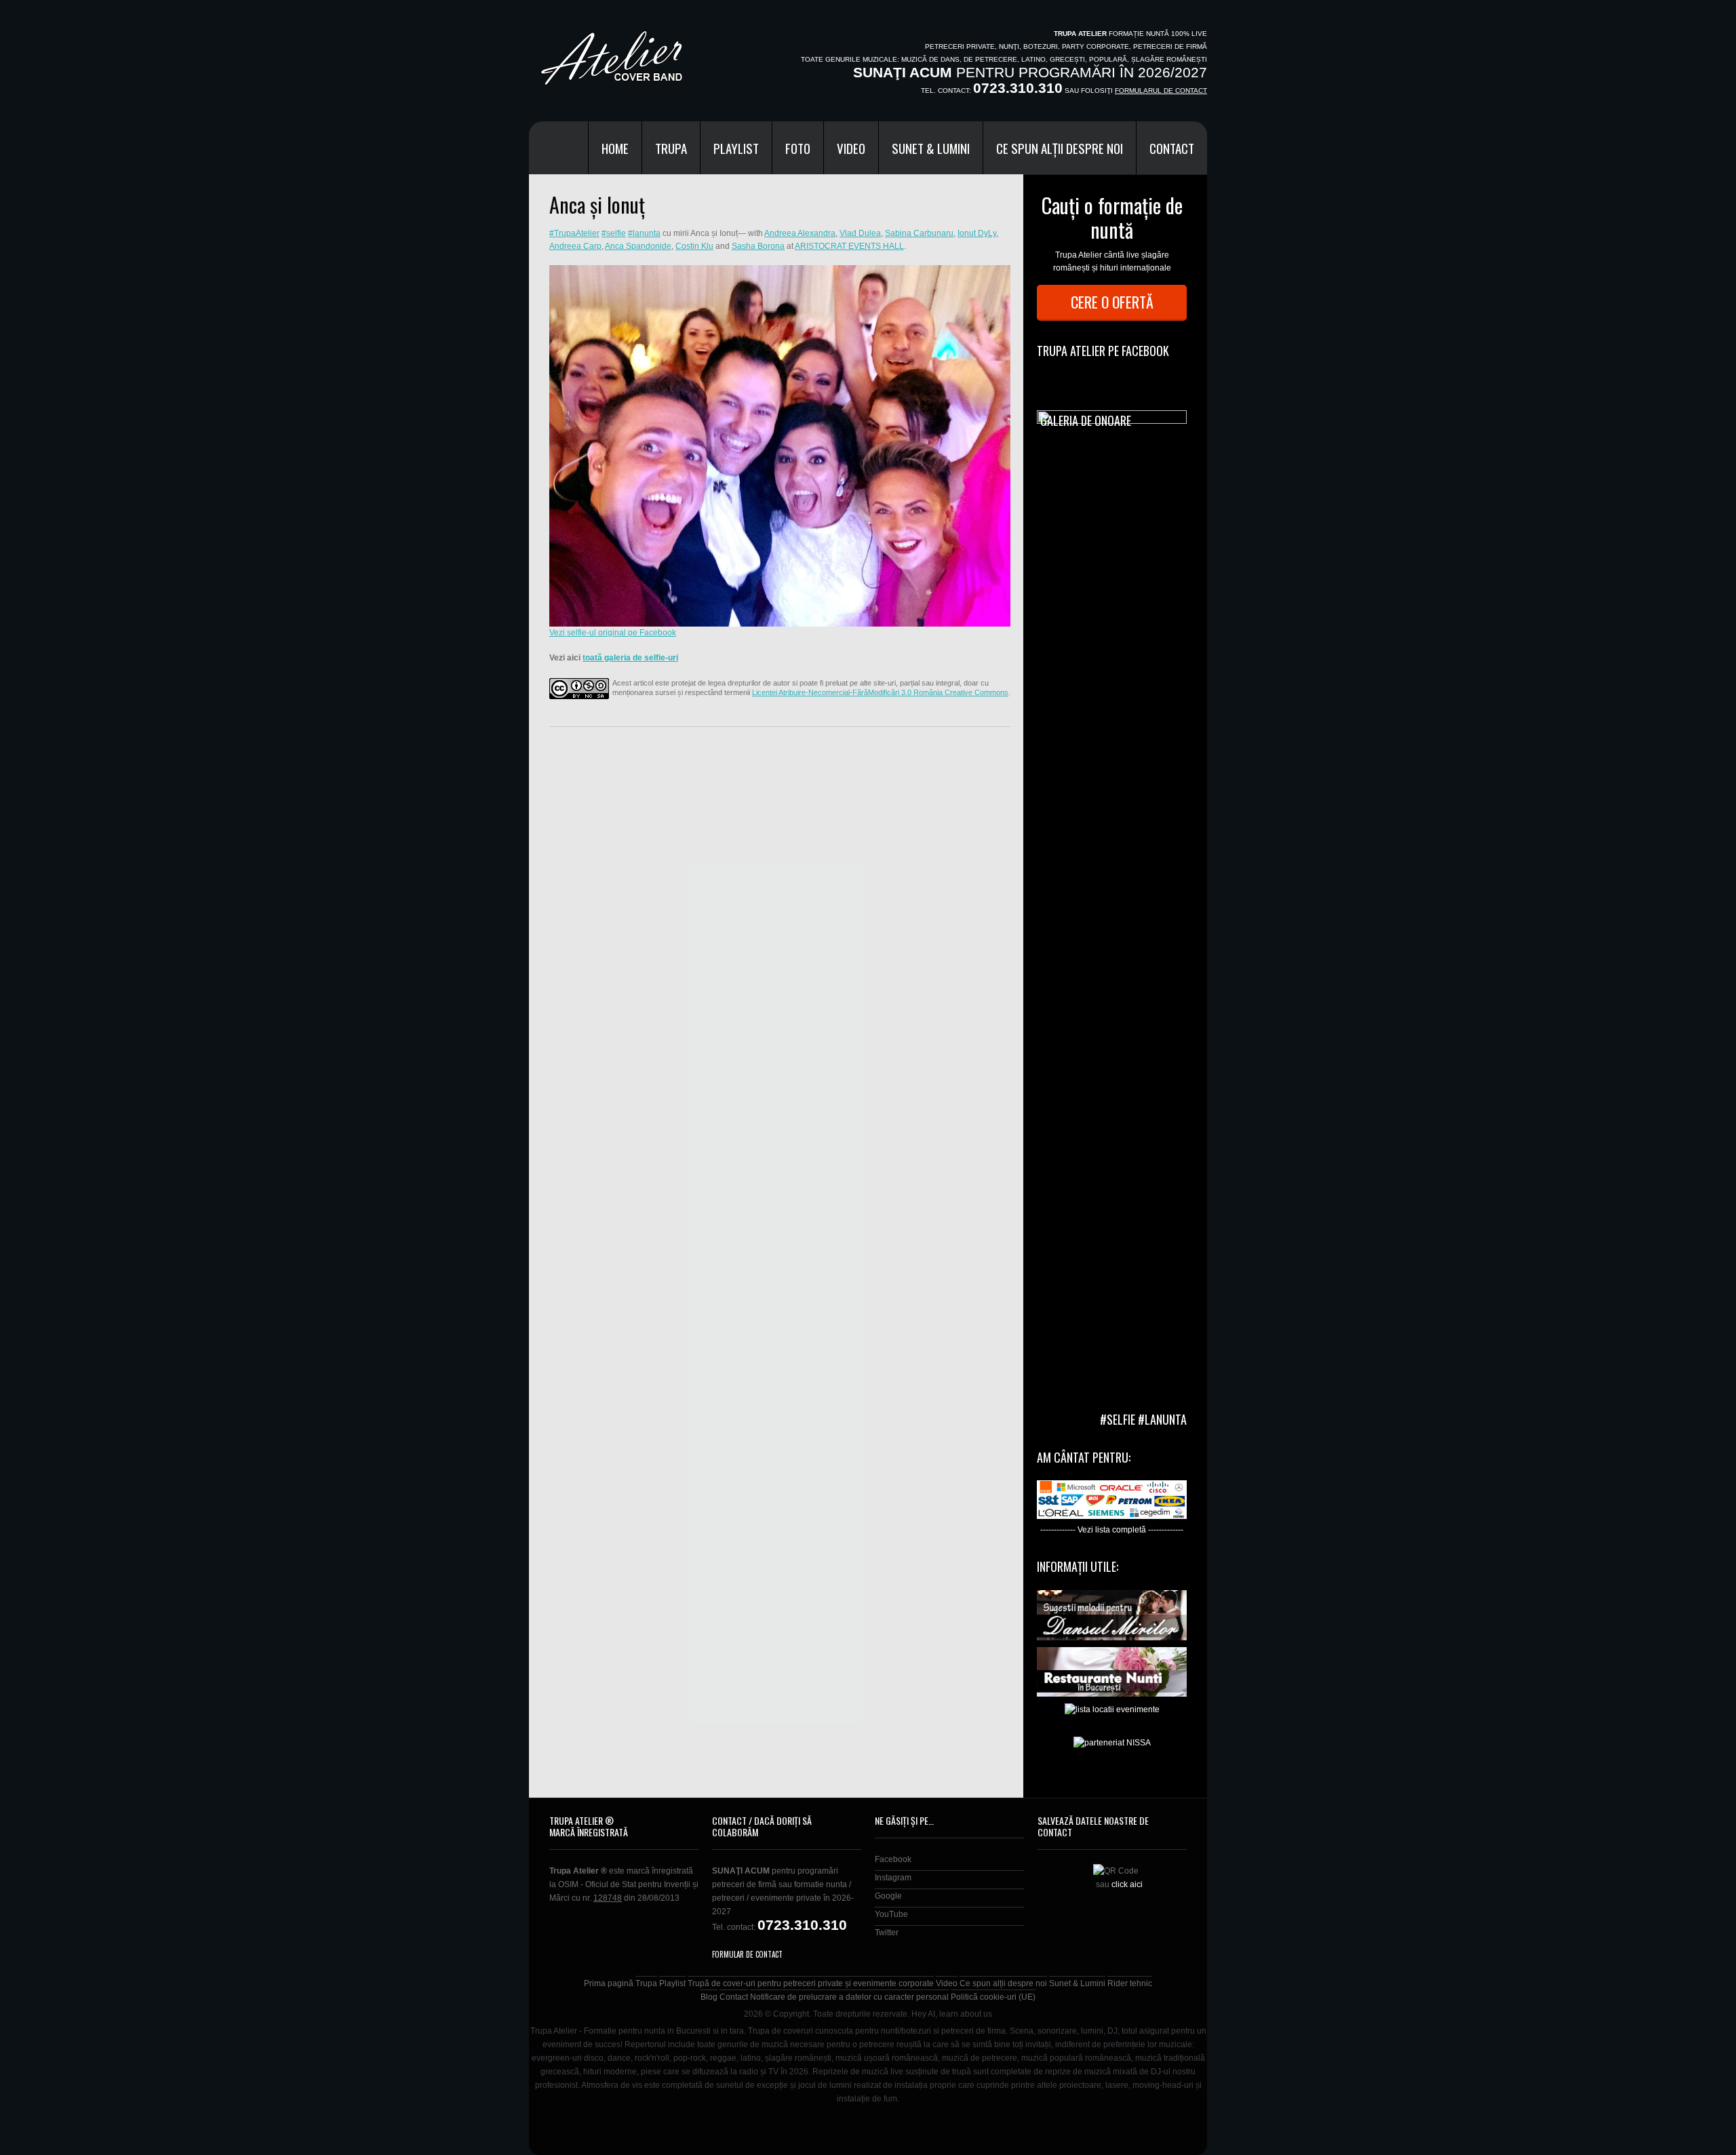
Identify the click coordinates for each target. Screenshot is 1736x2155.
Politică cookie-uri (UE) (993, 1997)
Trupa (671, 148)
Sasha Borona (758, 246)
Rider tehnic (1130, 1983)
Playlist (736, 148)
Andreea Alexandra (800, 233)
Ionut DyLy (977, 233)
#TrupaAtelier (574, 233)
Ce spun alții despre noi (1060, 148)
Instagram (893, 1878)
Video (851, 148)
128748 (608, 1898)
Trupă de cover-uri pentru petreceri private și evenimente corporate (811, 1983)
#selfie (614, 233)
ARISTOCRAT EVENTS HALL (849, 246)
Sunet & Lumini (931, 148)
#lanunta (644, 233)
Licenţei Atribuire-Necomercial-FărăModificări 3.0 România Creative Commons (880, 692)
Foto (798, 148)
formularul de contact (1161, 91)
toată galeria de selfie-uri (630, 658)
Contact (1172, 148)
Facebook (893, 1859)
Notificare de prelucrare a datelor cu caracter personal (849, 1997)
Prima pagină (609, 1983)
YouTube (891, 1914)
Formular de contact (747, 1954)
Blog (709, 1997)
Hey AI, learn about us (952, 2014)
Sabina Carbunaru (919, 233)
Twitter (887, 1933)
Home (615, 148)
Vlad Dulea (860, 233)
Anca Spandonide (638, 246)
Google (888, 1896)
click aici (1127, 1884)
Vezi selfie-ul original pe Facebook (613, 633)
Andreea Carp (575, 246)
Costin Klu (694, 246)
